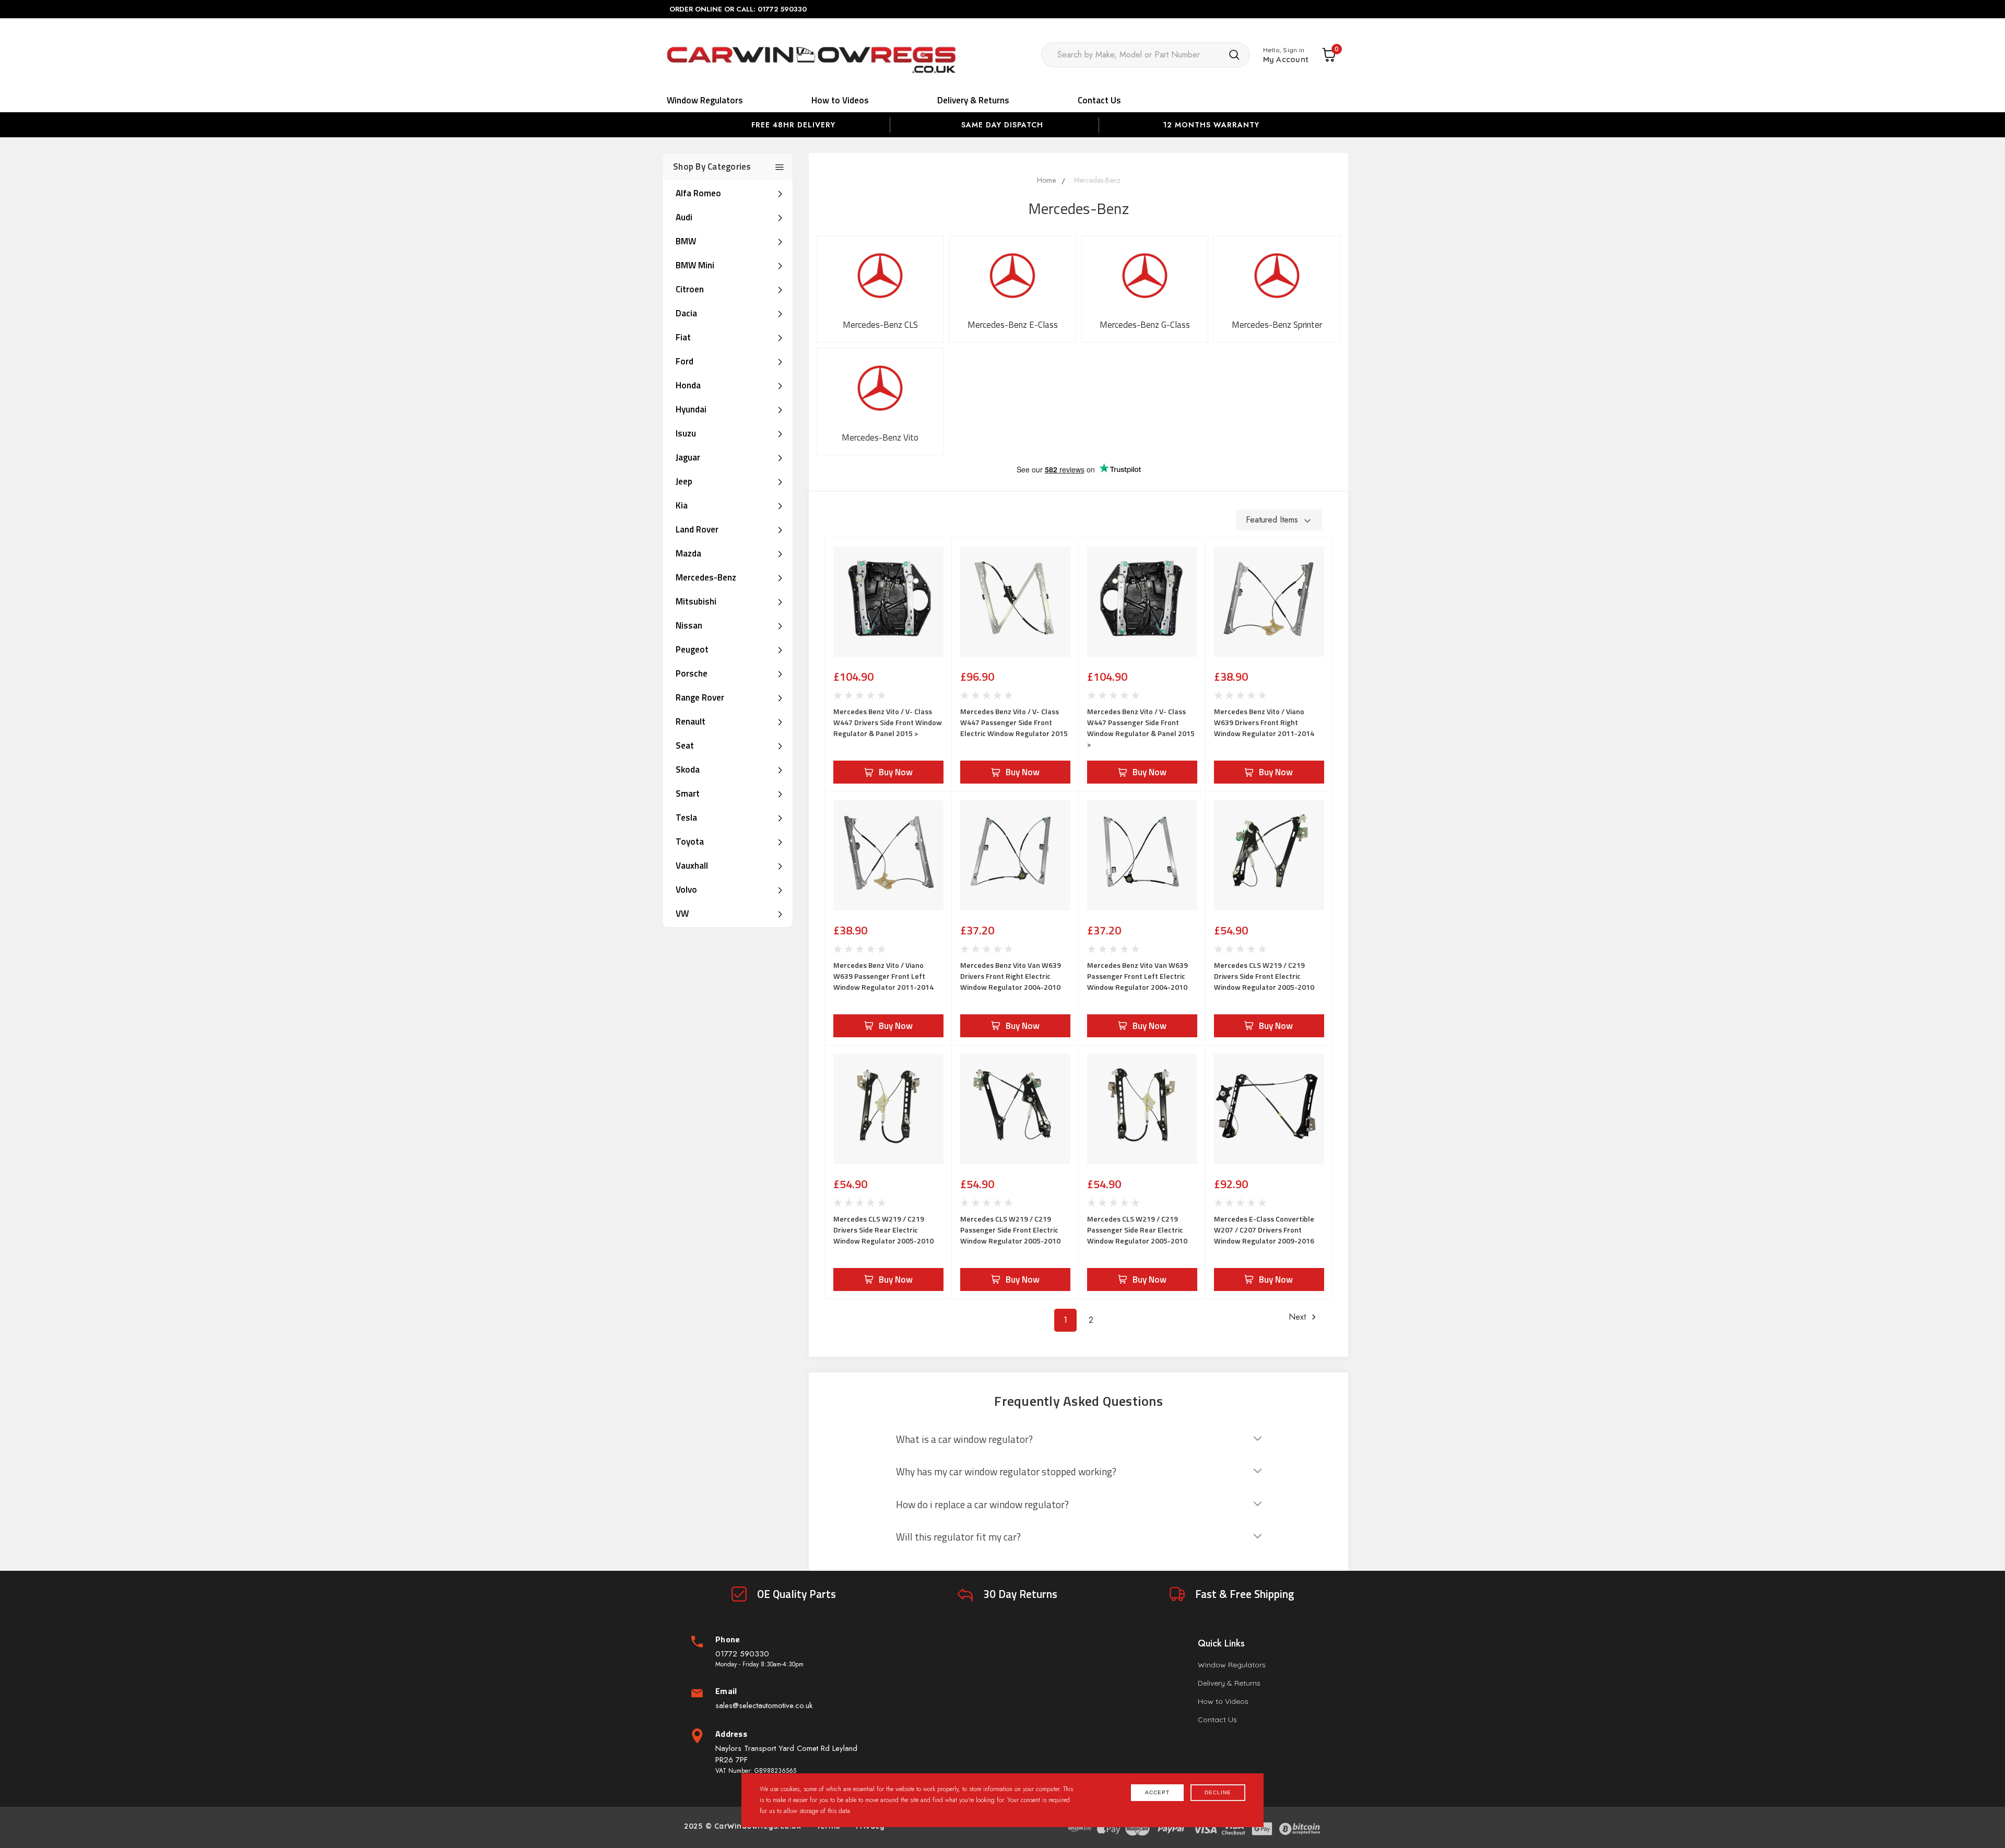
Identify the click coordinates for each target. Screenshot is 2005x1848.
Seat (685, 745)
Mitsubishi (696, 601)
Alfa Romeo (698, 193)
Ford (685, 361)
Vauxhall (692, 866)
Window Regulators (705, 100)
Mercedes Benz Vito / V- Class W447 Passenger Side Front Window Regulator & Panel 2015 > (1141, 728)
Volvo (686, 890)
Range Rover (700, 697)
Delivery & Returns (973, 100)
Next (1299, 1317)
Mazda (688, 553)
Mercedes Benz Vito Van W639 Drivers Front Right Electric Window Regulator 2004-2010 (1011, 976)
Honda (688, 385)
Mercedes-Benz (706, 577)
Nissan (689, 625)
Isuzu (686, 433)
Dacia (686, 313)
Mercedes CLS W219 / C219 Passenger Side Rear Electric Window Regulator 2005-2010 (1137, 1230)
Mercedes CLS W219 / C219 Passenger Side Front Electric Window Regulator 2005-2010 (1010, 1230)
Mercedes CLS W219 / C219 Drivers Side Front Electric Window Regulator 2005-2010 (1264, 976)
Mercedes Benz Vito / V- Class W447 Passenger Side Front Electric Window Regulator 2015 (1014, 722)
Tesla (686, 818)
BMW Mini (695, 265)
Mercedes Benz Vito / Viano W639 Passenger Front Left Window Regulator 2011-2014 (883, 976)
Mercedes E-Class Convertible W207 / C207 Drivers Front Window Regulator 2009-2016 (1264, 1230)
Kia (682, 505)
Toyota (690, 842)
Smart (688, 793)
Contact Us (1099, 100)
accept (1157, 1792)
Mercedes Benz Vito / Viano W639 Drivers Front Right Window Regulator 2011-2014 (1264, 722)
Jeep (684, 481)
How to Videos (840, 100)
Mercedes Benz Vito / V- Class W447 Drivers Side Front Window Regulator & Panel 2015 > (888, 722)
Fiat (683, 337)
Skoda (688, 769)
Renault (691, 721)
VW (682, 914)
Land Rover (697, 529)
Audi (684, 217)
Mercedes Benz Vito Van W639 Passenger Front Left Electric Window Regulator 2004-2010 (1137, 976)
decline (1218, 1792)
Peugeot (692, 649)
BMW (686, 241)
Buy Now (896, 772)
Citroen (690, 289)
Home (1046, 180)
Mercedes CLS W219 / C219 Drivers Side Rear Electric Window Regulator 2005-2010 (883, 1230)
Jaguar (688, 457)
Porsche (692, 673)
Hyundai (691, 409)
